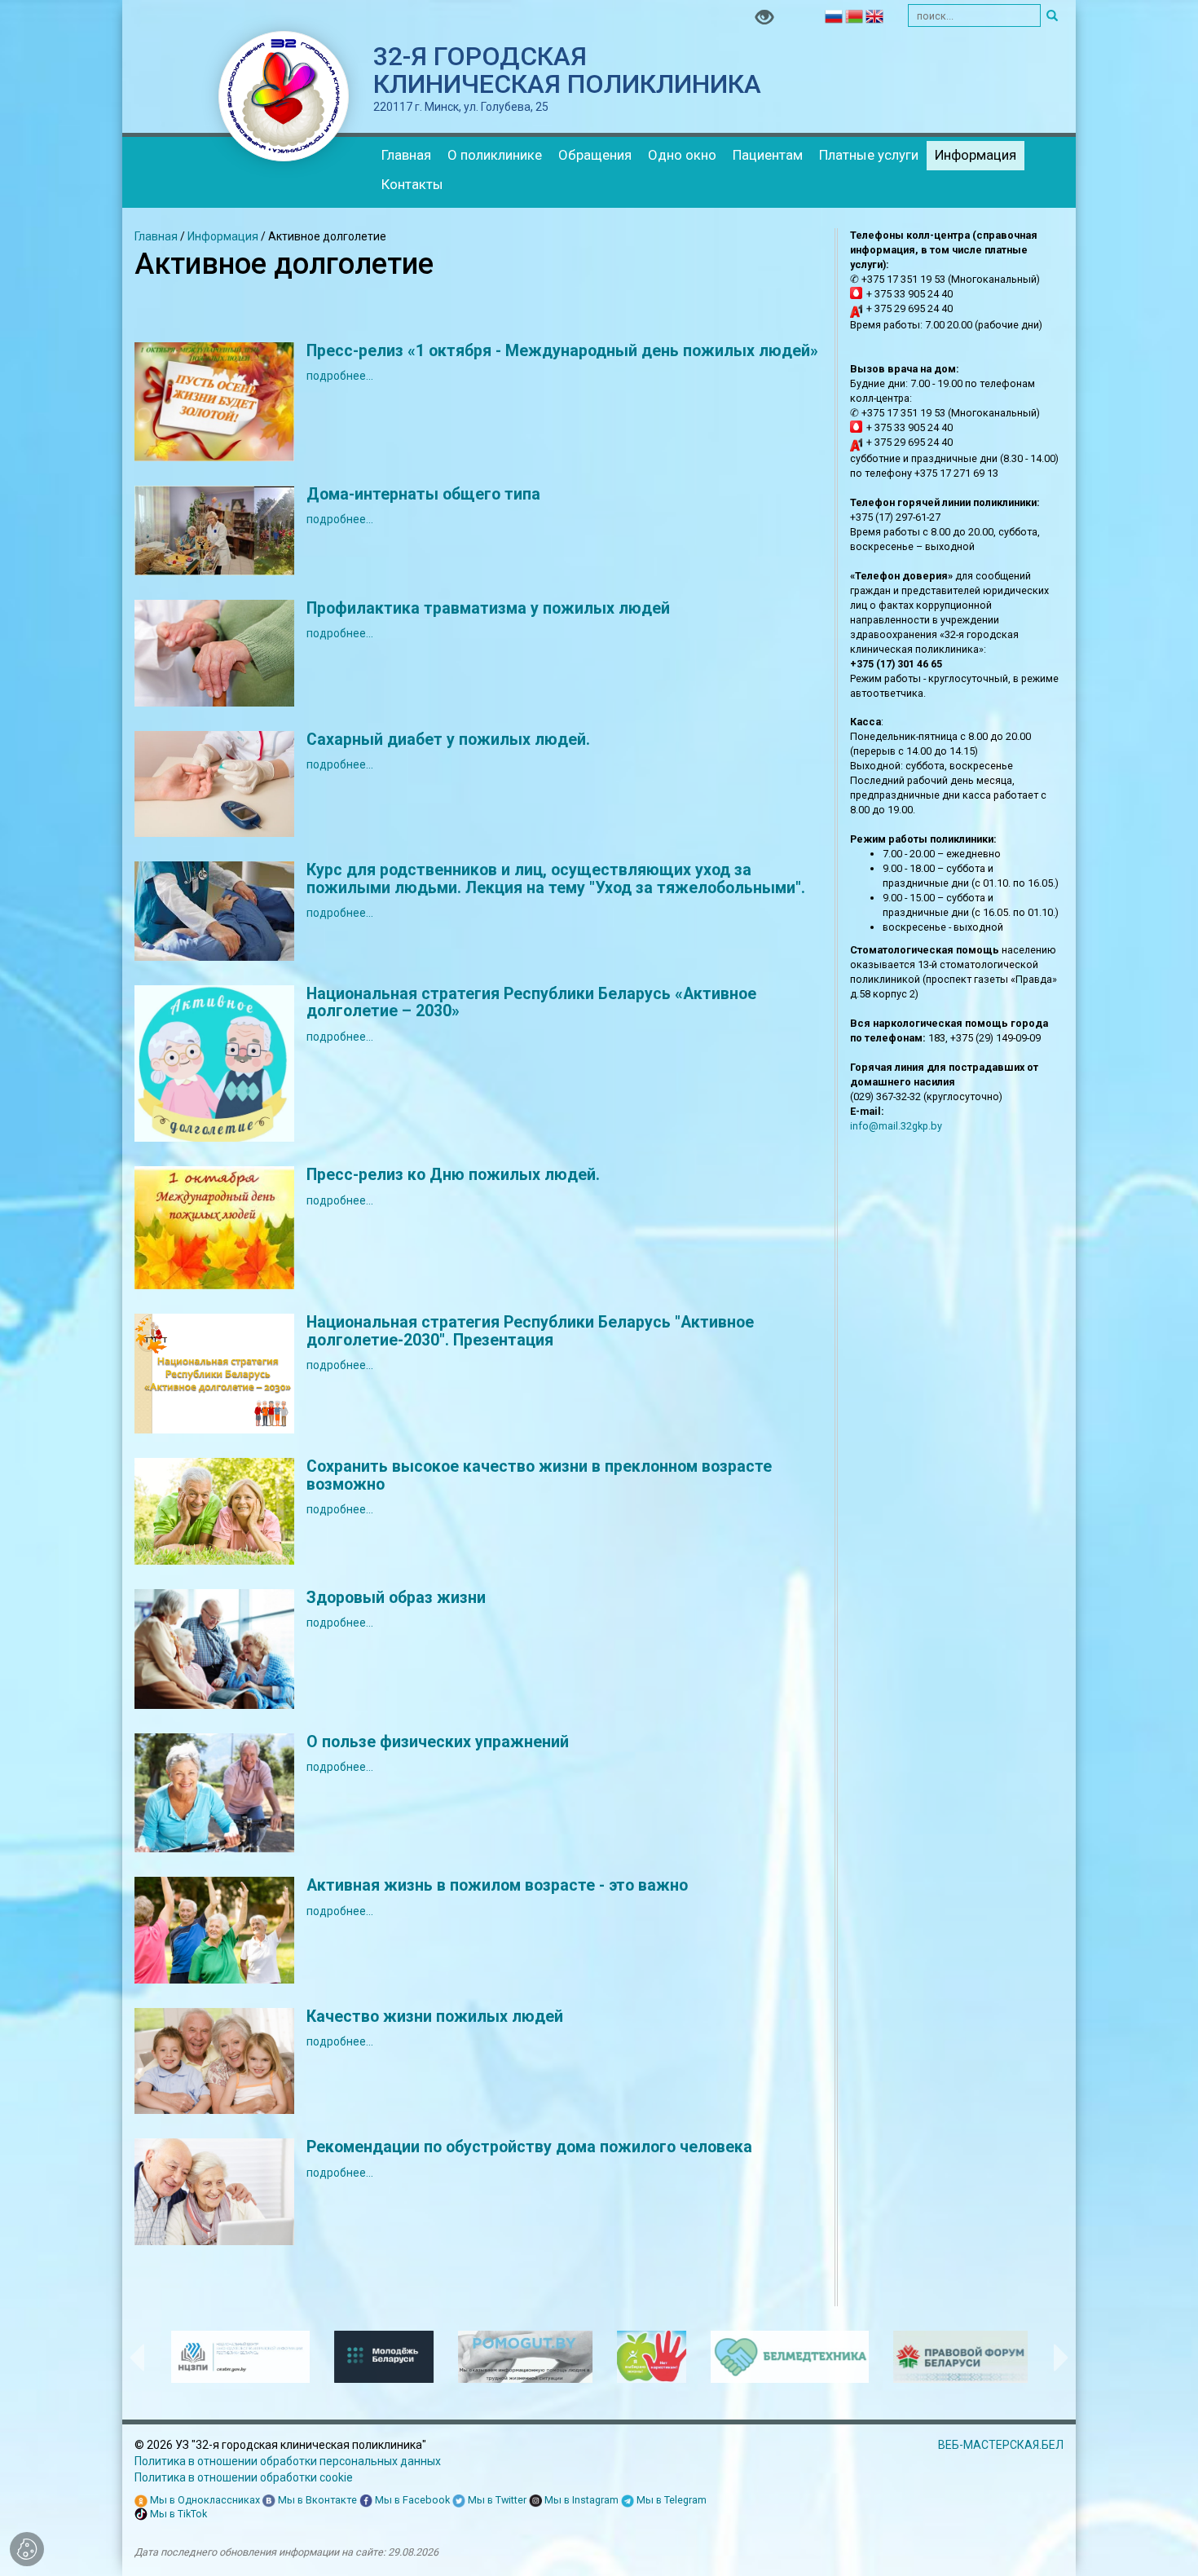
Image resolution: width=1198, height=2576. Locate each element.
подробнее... (340, 376)
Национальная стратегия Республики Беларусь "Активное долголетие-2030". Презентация (530, 1331)
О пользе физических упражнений (438, 1742)
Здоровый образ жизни (396, 1598)
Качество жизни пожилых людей (435, 2017)
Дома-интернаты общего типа (423, 494)
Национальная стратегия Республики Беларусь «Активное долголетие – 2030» (531, 1003)
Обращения (595, 155)
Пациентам (768, 155)
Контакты (412, 184)
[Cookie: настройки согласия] (27, 2549)
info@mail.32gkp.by (896, 1126)
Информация (976, 155)
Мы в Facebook (411, 2500)
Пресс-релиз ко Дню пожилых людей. (453, 1175)
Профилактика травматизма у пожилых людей (488, 608)
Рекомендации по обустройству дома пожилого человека (529, 2147)
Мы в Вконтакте (316, 2500)
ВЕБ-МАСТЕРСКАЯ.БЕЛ (1001, 2445)
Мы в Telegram (670, 2500)
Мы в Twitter (496, 2500)
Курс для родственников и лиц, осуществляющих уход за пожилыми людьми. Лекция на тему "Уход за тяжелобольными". (556, 879)
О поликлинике (495, 155)
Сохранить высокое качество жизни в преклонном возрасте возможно (539, 1475)
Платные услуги (869, 155)
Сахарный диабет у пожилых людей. (448, 740)
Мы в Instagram (580, 2500)
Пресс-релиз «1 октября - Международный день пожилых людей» (562, 351)
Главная (406, 155)
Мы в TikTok (177, 2514)
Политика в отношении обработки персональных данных (288, 2461)
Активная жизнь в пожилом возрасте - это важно (497, 1885)
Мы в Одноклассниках (204, 2500)
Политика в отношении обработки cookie (244, 2477)
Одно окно (682, 155)
